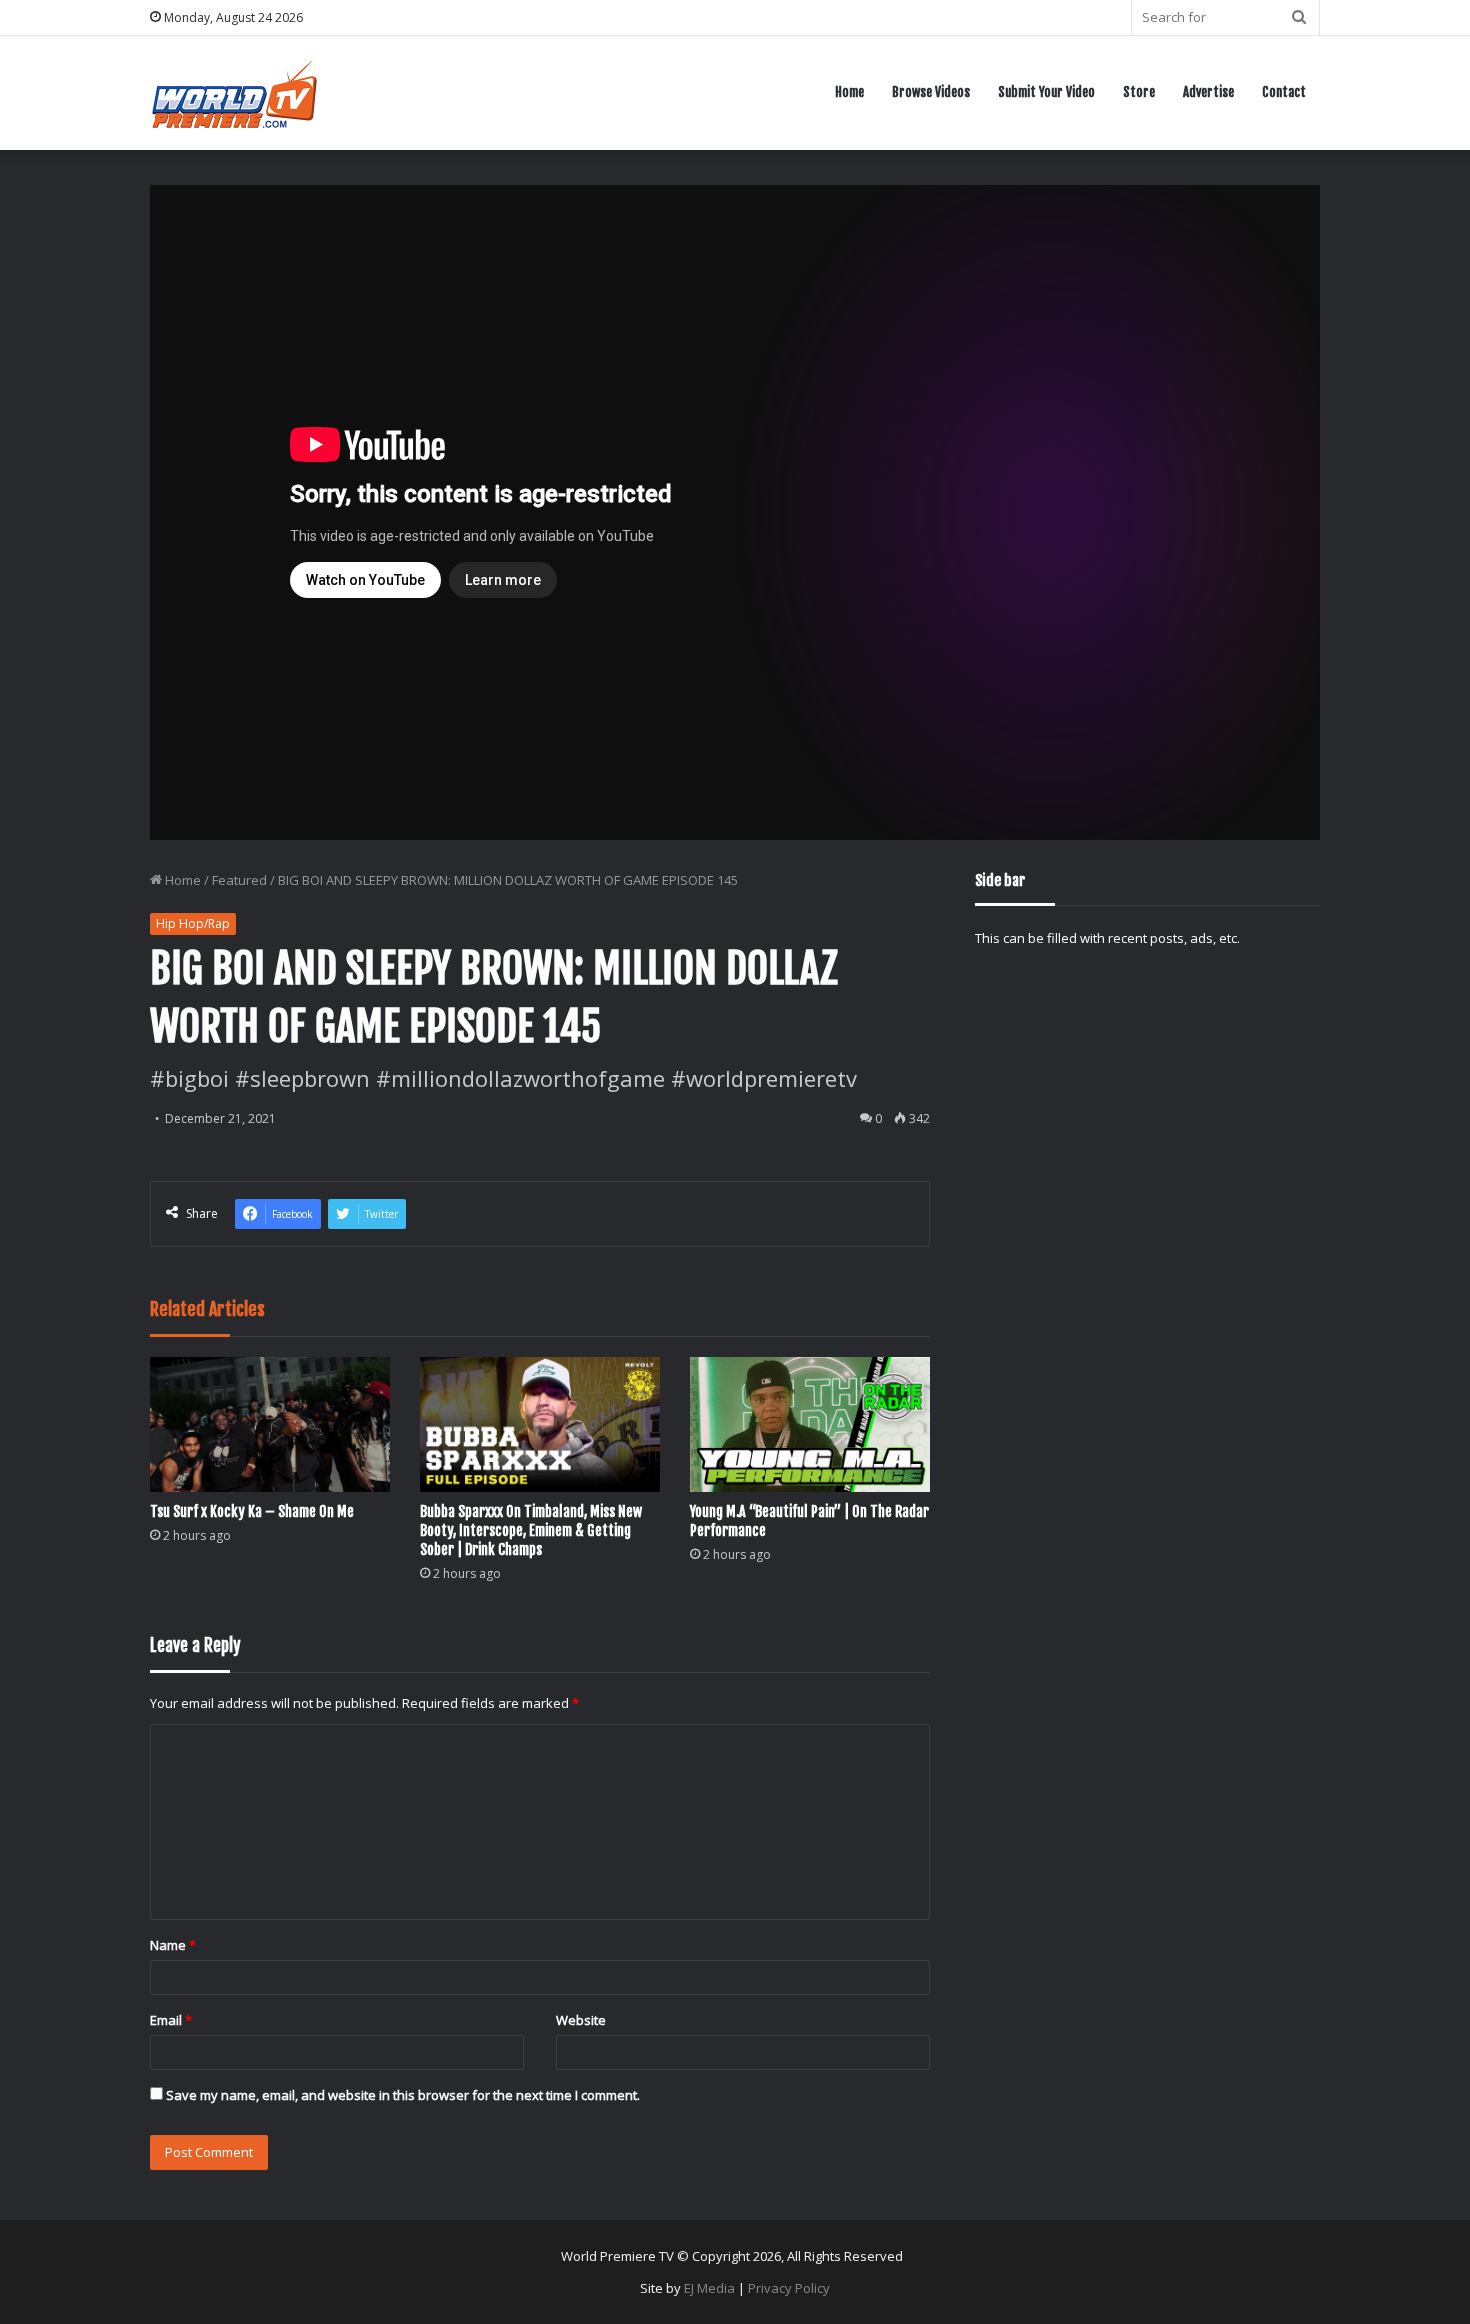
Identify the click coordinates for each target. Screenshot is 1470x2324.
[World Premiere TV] (234, 92)
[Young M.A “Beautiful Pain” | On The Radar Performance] (810, 1424)
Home (849, 92)
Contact (1284, 92)
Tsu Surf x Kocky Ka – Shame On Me (252, 1511)
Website (581, 2020)
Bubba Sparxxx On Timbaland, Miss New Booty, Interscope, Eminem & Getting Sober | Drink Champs (531, 1530)
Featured (239, 880)
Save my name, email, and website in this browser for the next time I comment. (403, 2095)
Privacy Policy (789, 2288)
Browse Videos (931, 92)
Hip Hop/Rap (193, 923)
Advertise (1208, 92)
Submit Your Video (1046, 92)
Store (1139, 92)
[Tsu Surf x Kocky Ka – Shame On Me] (270, 1424)
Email (171, 2020)
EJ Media (709, 2288)
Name (173, 1945)
